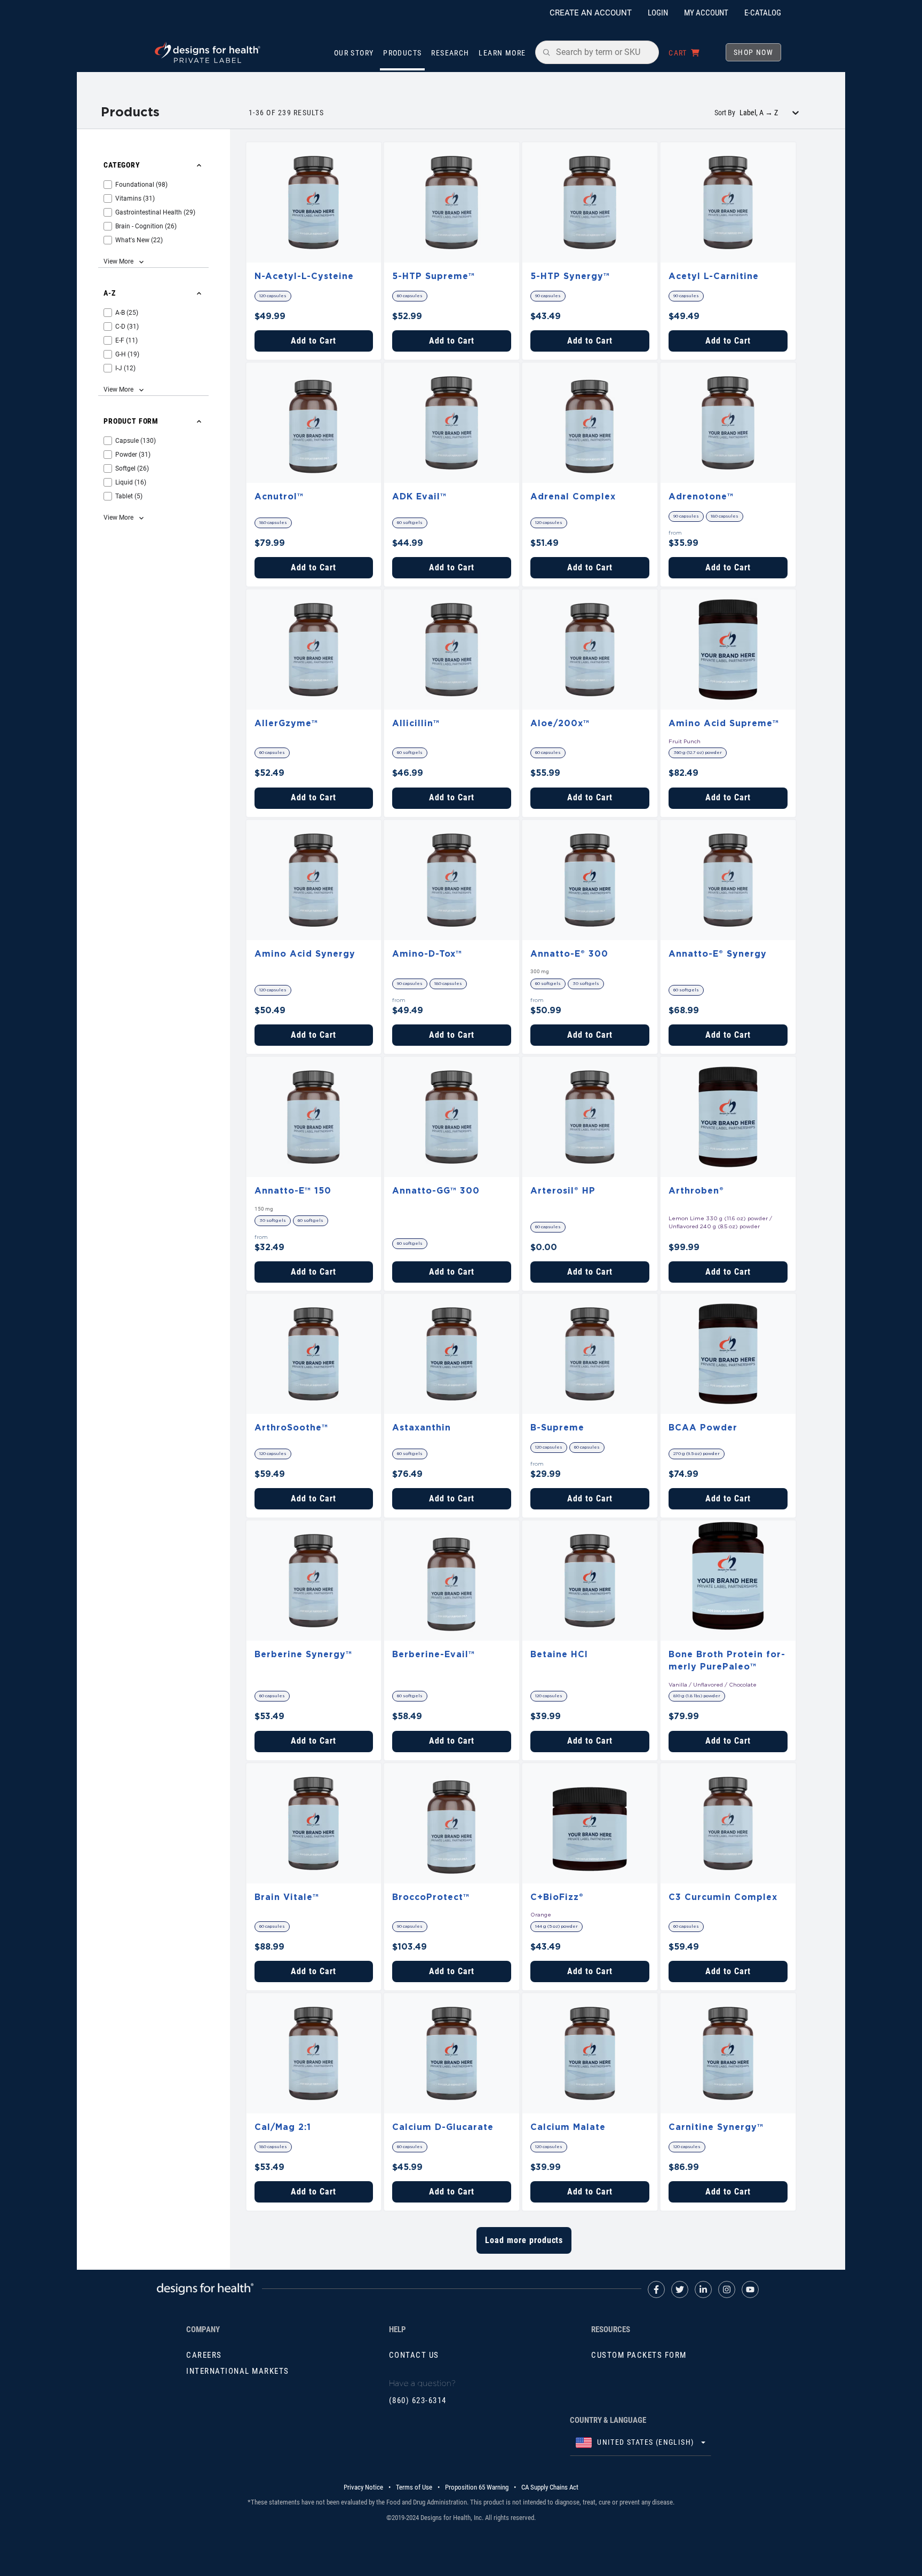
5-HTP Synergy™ (570, 276)
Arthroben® (696, 1191)
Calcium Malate (568, 2127)
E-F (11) (126, 340)
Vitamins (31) (135, 198)
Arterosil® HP (563, 1191)
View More (118, 261)
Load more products (524, 2240)
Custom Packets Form (639, 2355)
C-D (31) (127, 327)
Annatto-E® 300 (569, 954)
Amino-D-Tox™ (427, 954)
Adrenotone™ (701, 497)
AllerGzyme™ (286, 723)
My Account (706, 13)
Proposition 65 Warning (477, 2487)
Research (450, 53)
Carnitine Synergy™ (716, 2127)
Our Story (354, 53)
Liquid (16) (131, 482)
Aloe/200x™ (560, 723)
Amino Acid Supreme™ (724, 723)
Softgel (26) (132, 468)
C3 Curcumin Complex (723, 1897)
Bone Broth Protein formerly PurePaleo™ (727, 1661)
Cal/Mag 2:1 (283, 2127)
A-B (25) (127, 313)
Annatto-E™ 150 (293, 1191)
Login (658, 13)
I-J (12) (125, 368)
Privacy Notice (363, 2487)
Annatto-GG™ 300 (436, 1191)
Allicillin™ (416, 723)
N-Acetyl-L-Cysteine (304, 276)
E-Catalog (763, 13)
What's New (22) (139, 240)
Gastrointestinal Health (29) (155, 212)
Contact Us (414, 2355)
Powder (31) (133, 455)
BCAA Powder (703, 1428)
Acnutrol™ (279, 497)
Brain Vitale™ (287, 1897)
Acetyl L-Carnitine (714, 276)
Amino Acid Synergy (305, 954)
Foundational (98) (141, 185)
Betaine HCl (559, 1655)
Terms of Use (414, 2487)
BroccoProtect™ (431, 1897)
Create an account (591, 13)
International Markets (238, 2371)
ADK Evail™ (419, 497)
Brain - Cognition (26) (146, 226)
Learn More (502, 53)
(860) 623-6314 (418, 2400)
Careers (204, 2355)
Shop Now (753, 52)
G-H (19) (127, 354)
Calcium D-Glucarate (443, 2127)
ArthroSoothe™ (291, 1428)
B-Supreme (557, 1428)
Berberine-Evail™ (434, 1655)
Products (402, 53)
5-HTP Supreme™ (434, 276)
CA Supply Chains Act (550, 2487)
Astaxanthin (422, 1428)
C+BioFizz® (557, 1897)
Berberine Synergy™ (303, 1655)
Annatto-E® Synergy (718, 954)
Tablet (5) (129, 496)
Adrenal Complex (573, 497)
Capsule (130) (136, 441)
